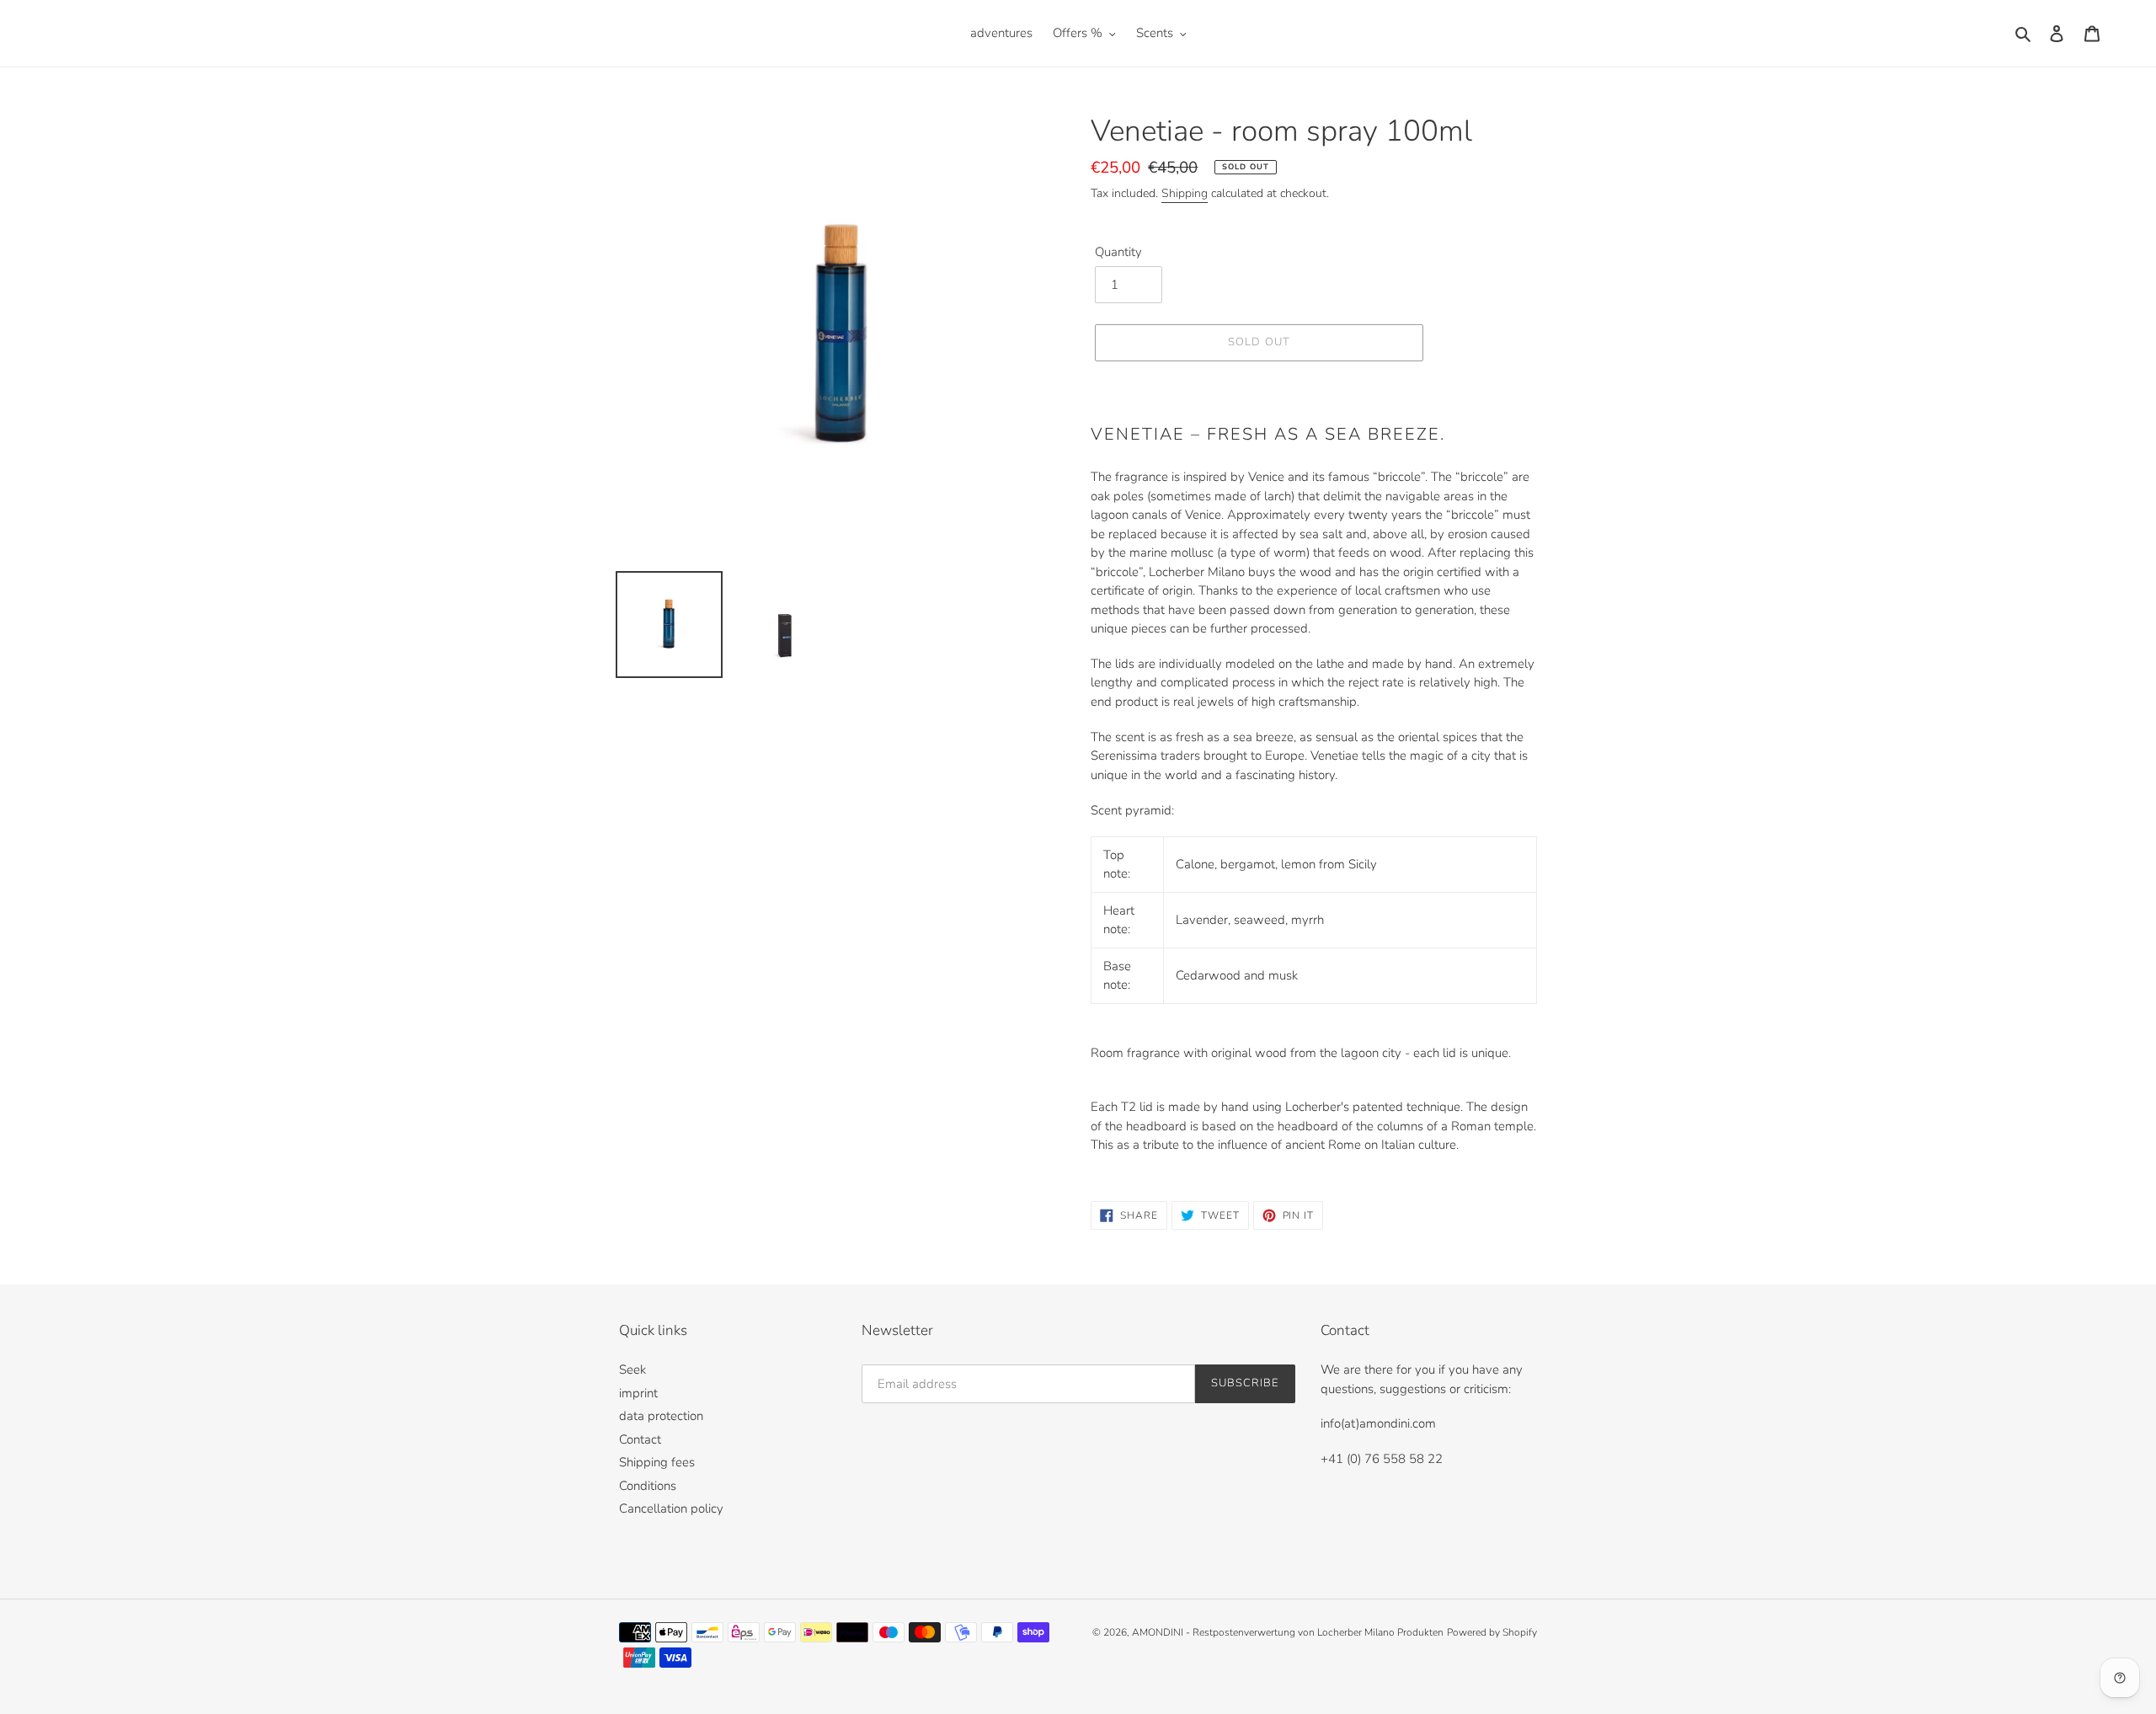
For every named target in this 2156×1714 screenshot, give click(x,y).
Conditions (648, 1486)
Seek (632, 1370)
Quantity (1118, 252)
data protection (661, 1416)
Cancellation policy (671, 1508)
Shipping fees (657, 1462)
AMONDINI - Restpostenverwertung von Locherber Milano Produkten (1288, 1632)
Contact (640, 1439)
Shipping (1185, 193)
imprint (638, 1393)
